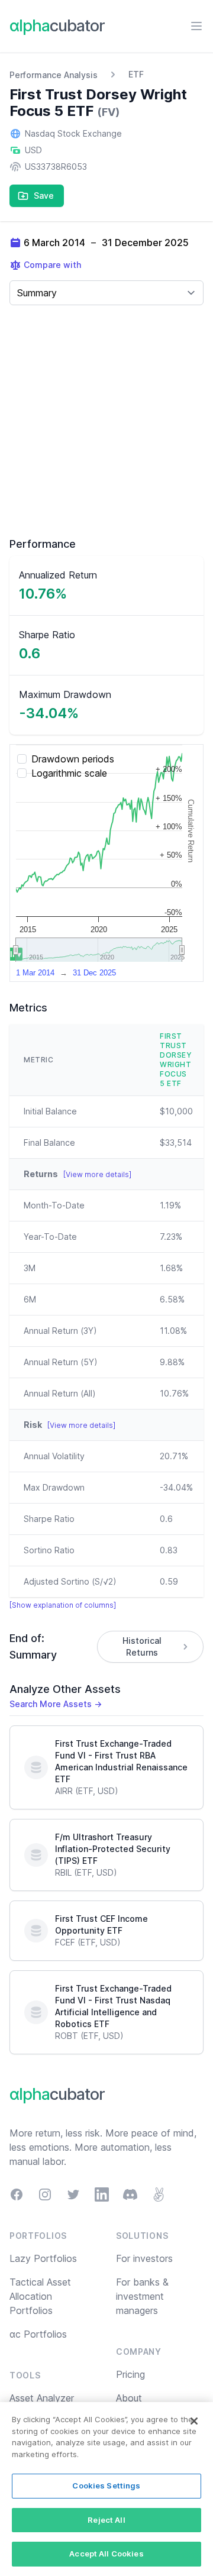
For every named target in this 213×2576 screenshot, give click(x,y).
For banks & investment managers (142, 2296)
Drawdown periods (73, 759)
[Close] (194, 2421)
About (129, 2398)
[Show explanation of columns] (63, 1605)
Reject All (106, 2520)
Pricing (130, 2374)
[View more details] (97, 1174)
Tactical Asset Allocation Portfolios (40, 2296)
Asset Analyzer (42, 2398)
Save (44, 195)
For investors (144, 2258)
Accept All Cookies (106, 2554)
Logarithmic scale (69, 773)
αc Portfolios (38, 2334)
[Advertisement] (106, 421)
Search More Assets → (56, 1704)
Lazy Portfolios (43, 2258)
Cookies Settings (106, 2485)
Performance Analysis (54, 75)
